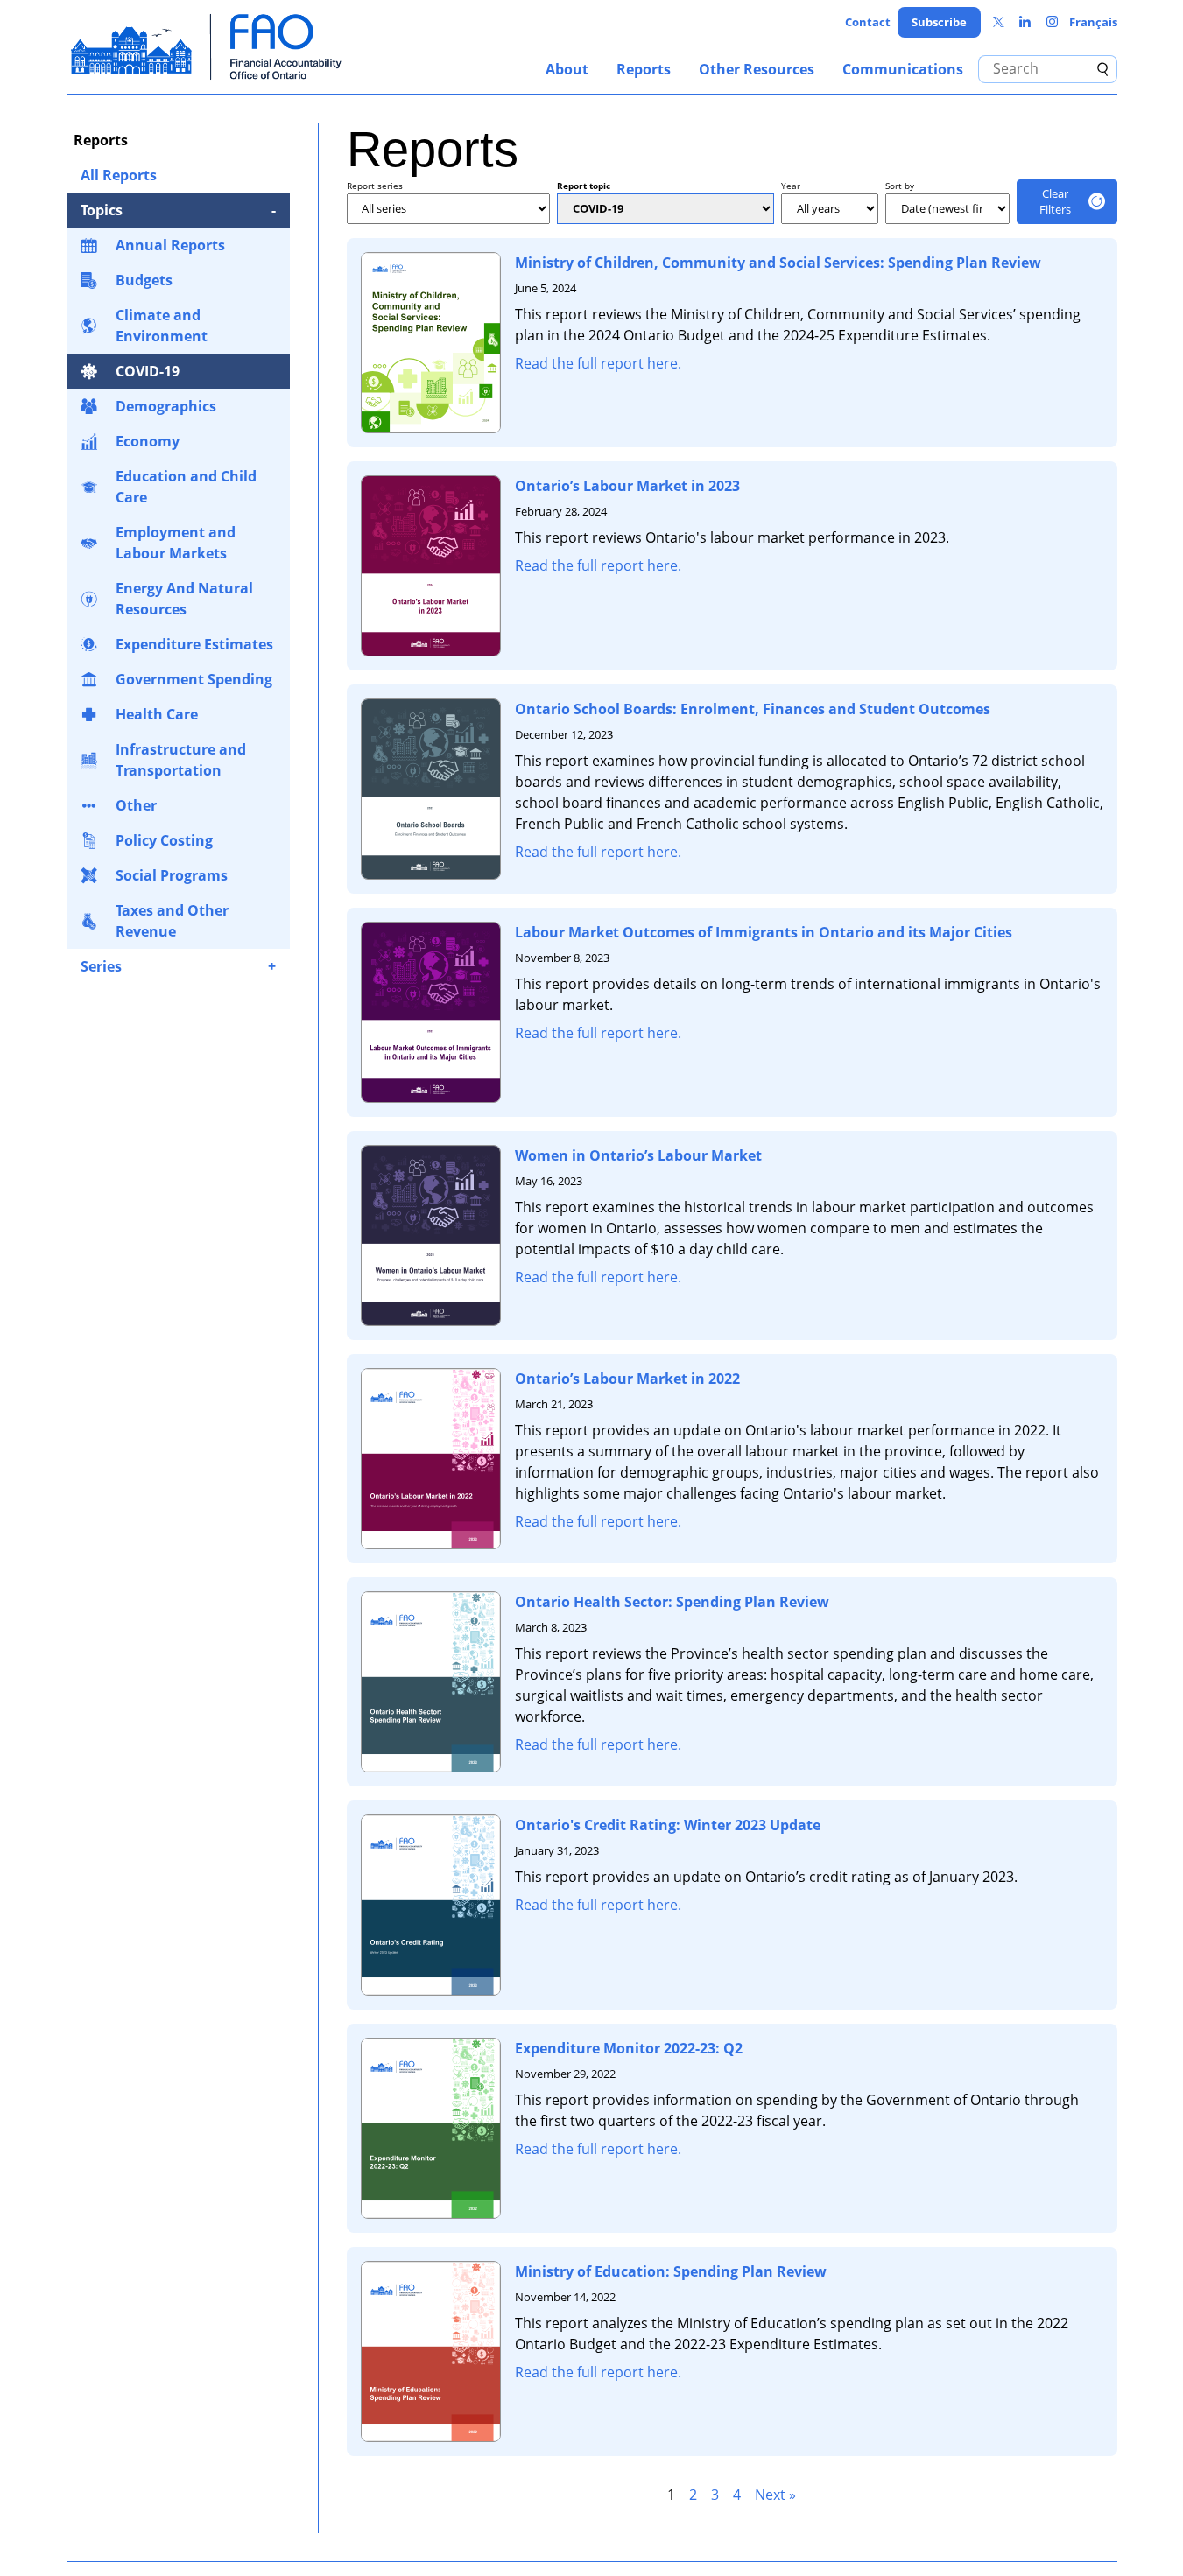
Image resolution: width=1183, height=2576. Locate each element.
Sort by (900, 186)
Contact (868, 22)
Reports (644, 69)
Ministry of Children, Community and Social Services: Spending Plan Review (778, 263)
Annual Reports (170, 245)
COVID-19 (148, 371)
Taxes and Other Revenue (172, 921)
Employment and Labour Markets (176, 543)
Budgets (144, 280)
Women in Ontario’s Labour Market (638, 1155)
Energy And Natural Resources (184, 599)
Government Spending (194, 679)
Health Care (157, 714)
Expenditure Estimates (194, 644)
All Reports (119, 175)
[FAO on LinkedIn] (1025, 22)
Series (101, 966)
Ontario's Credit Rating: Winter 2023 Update (668, 1825)
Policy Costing (164, 840)
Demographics (166, 406)
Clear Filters (1055, 201)
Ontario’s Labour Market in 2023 (627, 486)
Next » (775, 2495)
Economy (148, 441)
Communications (903, 69)
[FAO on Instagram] (1052, 22)
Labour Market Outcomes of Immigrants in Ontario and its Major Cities (764, 932)
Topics (102, 210)
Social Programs (172, 875)
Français (1093, 22)
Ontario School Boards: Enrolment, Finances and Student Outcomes (753, 709)
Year (791, 186)
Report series (375, 186)
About (567, 69)
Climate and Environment (162, 326)
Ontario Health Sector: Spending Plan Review (672, 1602)
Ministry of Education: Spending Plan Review (671, 2271)
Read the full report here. (598, 363)
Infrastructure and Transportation (181, 760)
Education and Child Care (186, 487)
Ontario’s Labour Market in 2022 (627, 1379)
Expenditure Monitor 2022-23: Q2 (629, 2048)
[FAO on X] (999, 22)
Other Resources (757, 69)
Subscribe (939, 22)
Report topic (584, 186)
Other (136, 805)
